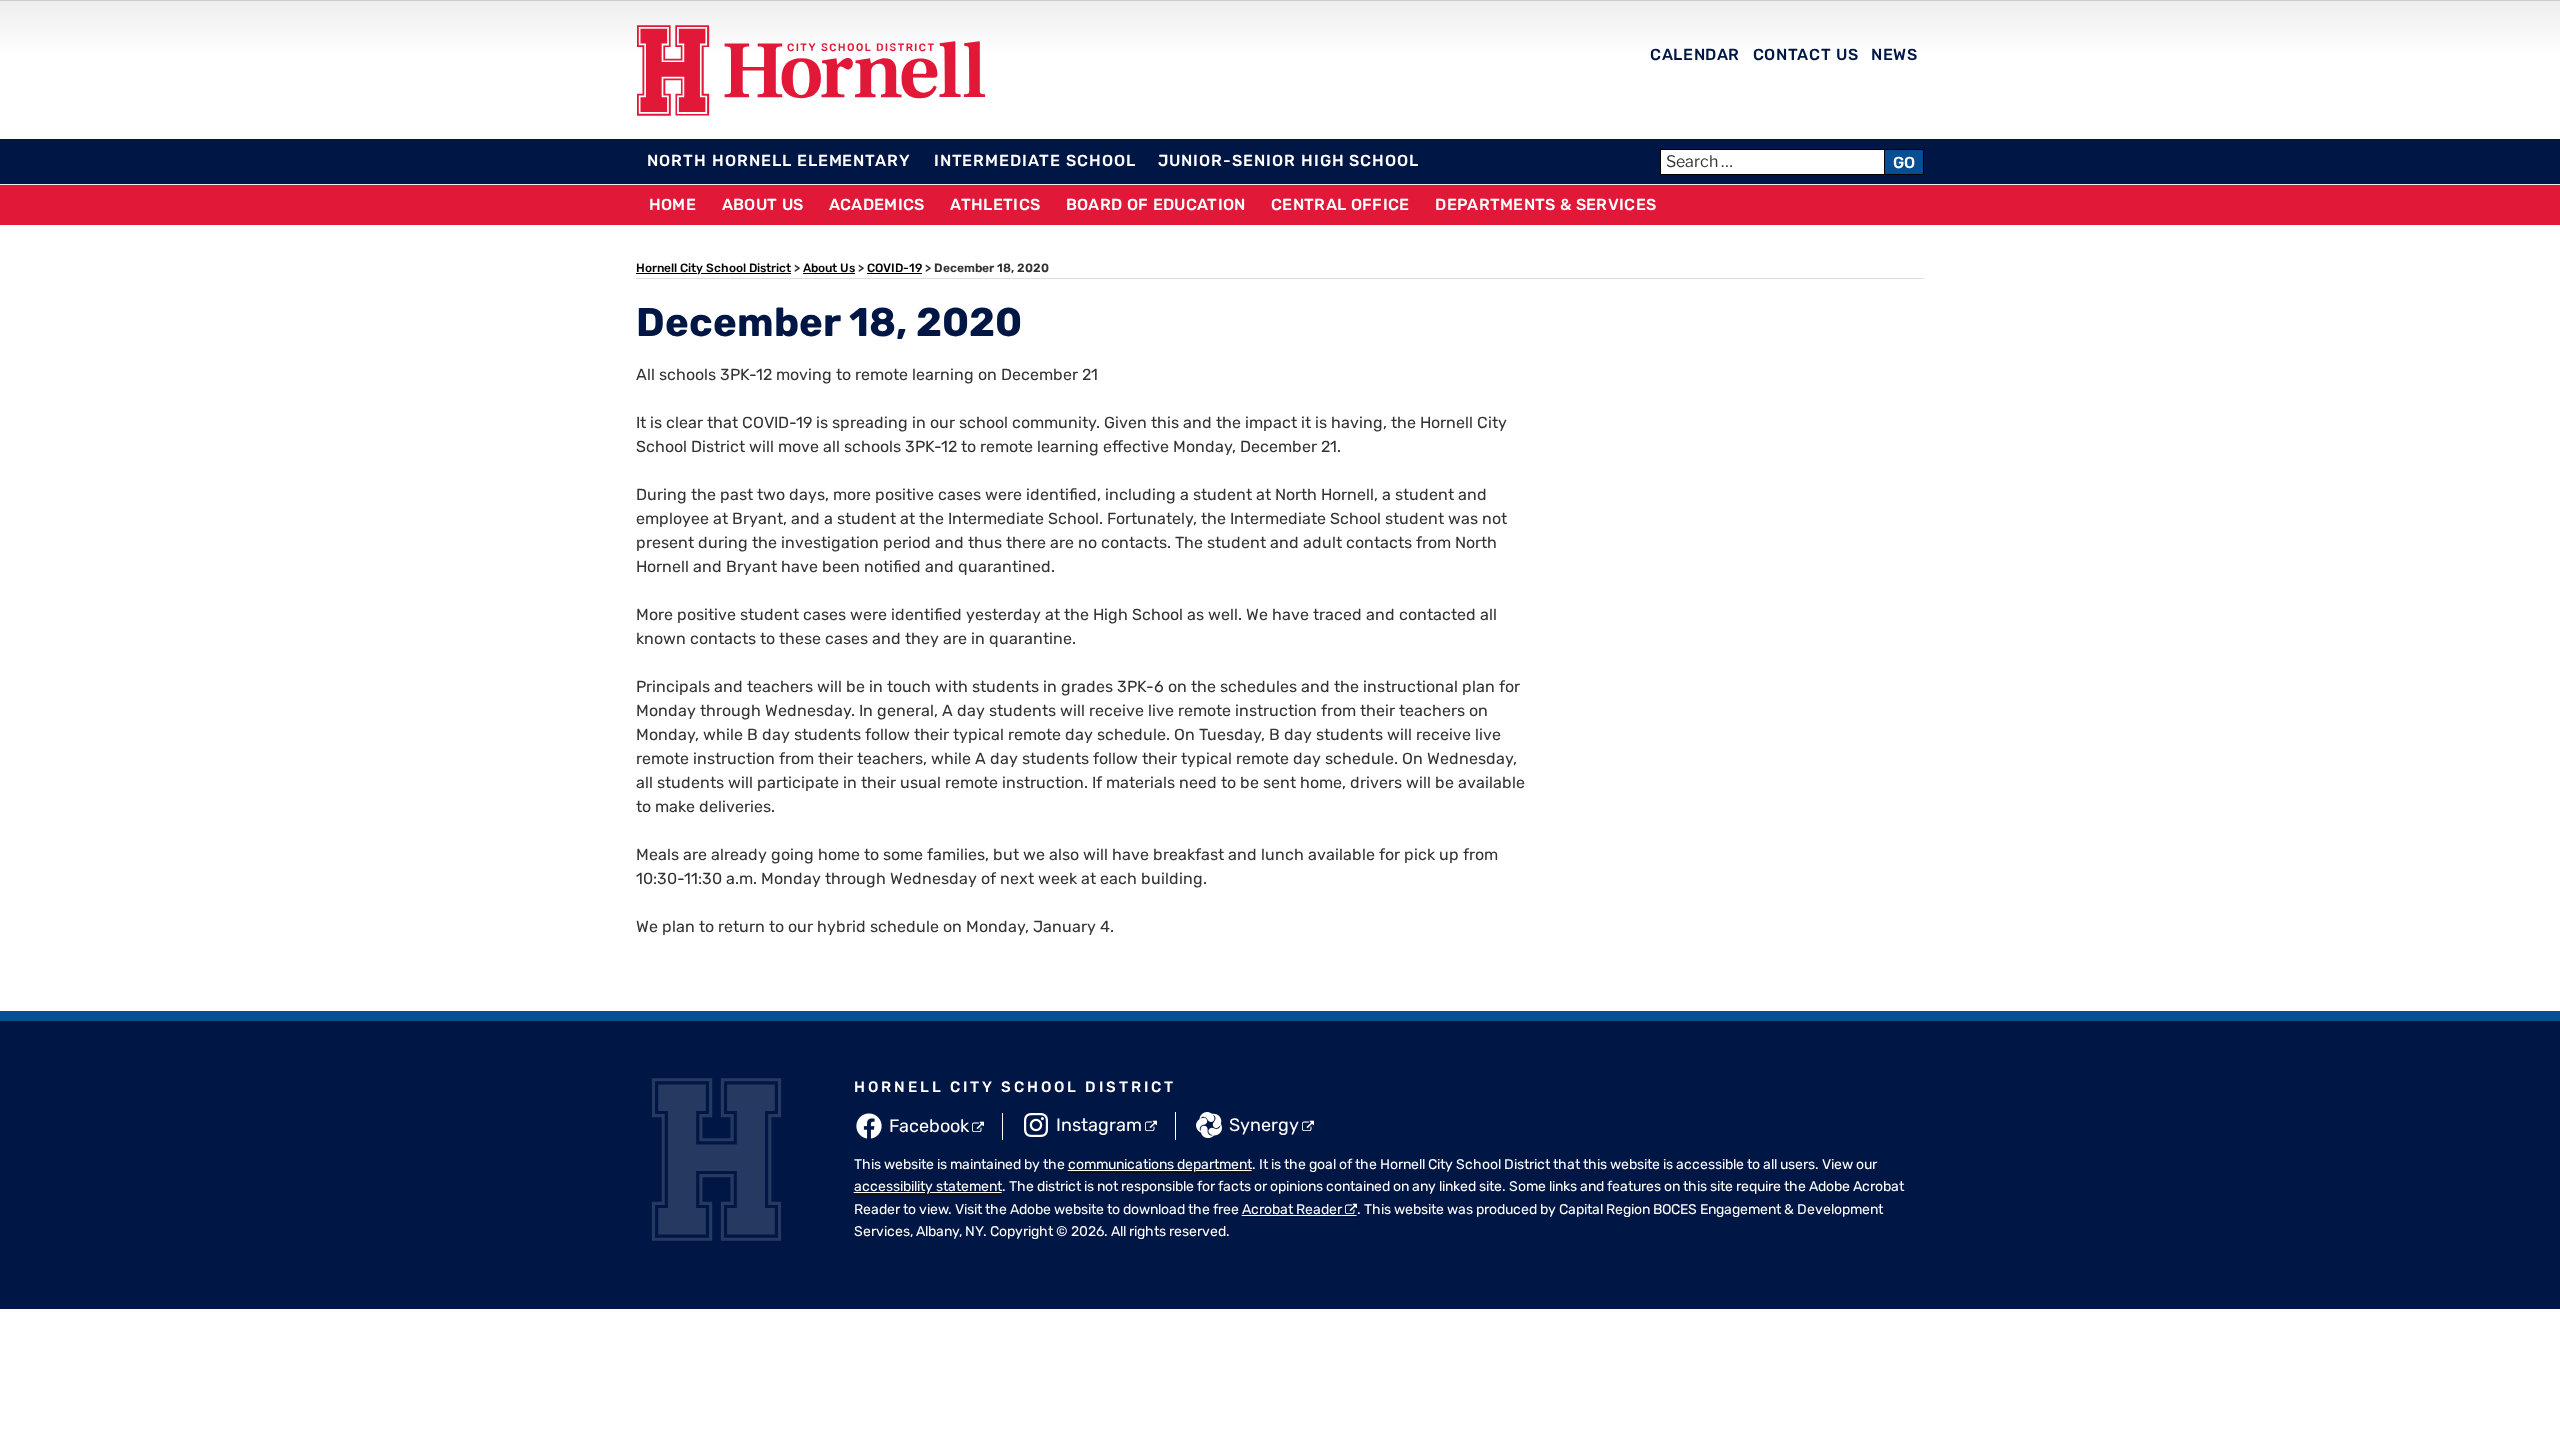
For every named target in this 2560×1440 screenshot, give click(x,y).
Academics (877, 204)
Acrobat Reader (1292, 1209)
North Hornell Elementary (779, 160)
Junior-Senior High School (1288, 160)
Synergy (1264, 1125)
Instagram (1099, 1125)
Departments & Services (1545, 204)
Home (672, 204)
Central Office (1340, 204)
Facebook (929, 1126)
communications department (1160, 1164)
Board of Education (1156, 204)
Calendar (1695, 54)
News (1894, 54)
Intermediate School (1035, 160)
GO (1904, 162)
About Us (763, 204)
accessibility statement (928, 1186)
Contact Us (1805, 54)
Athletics (995, 204)
